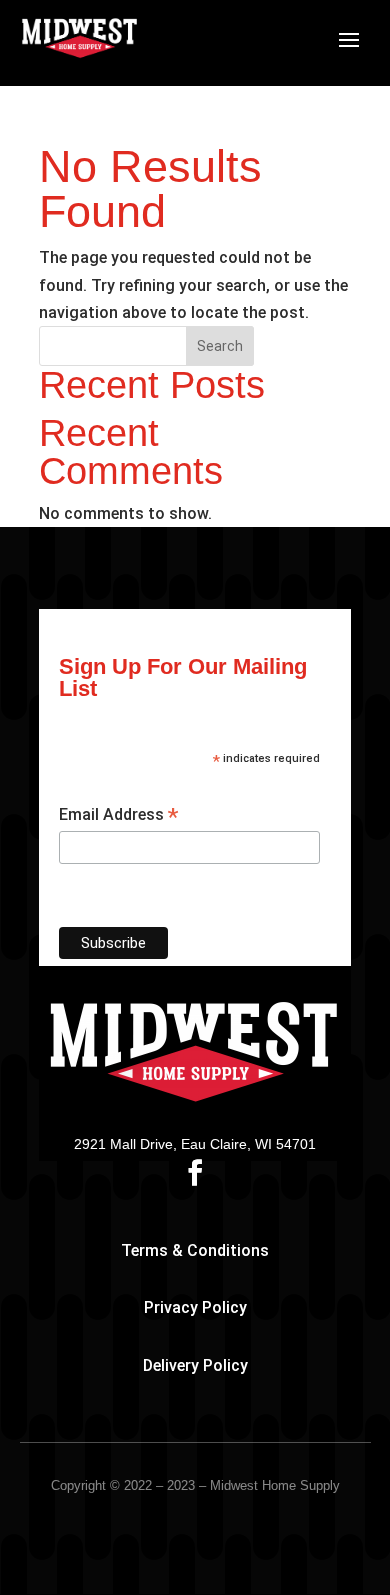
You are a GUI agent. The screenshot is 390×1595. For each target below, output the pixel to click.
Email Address (118, 815)
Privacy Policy (195, 1307)
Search (220, 346)
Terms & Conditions (195, 1250)
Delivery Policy (195, 1365)
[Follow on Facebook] (195, 1173)
